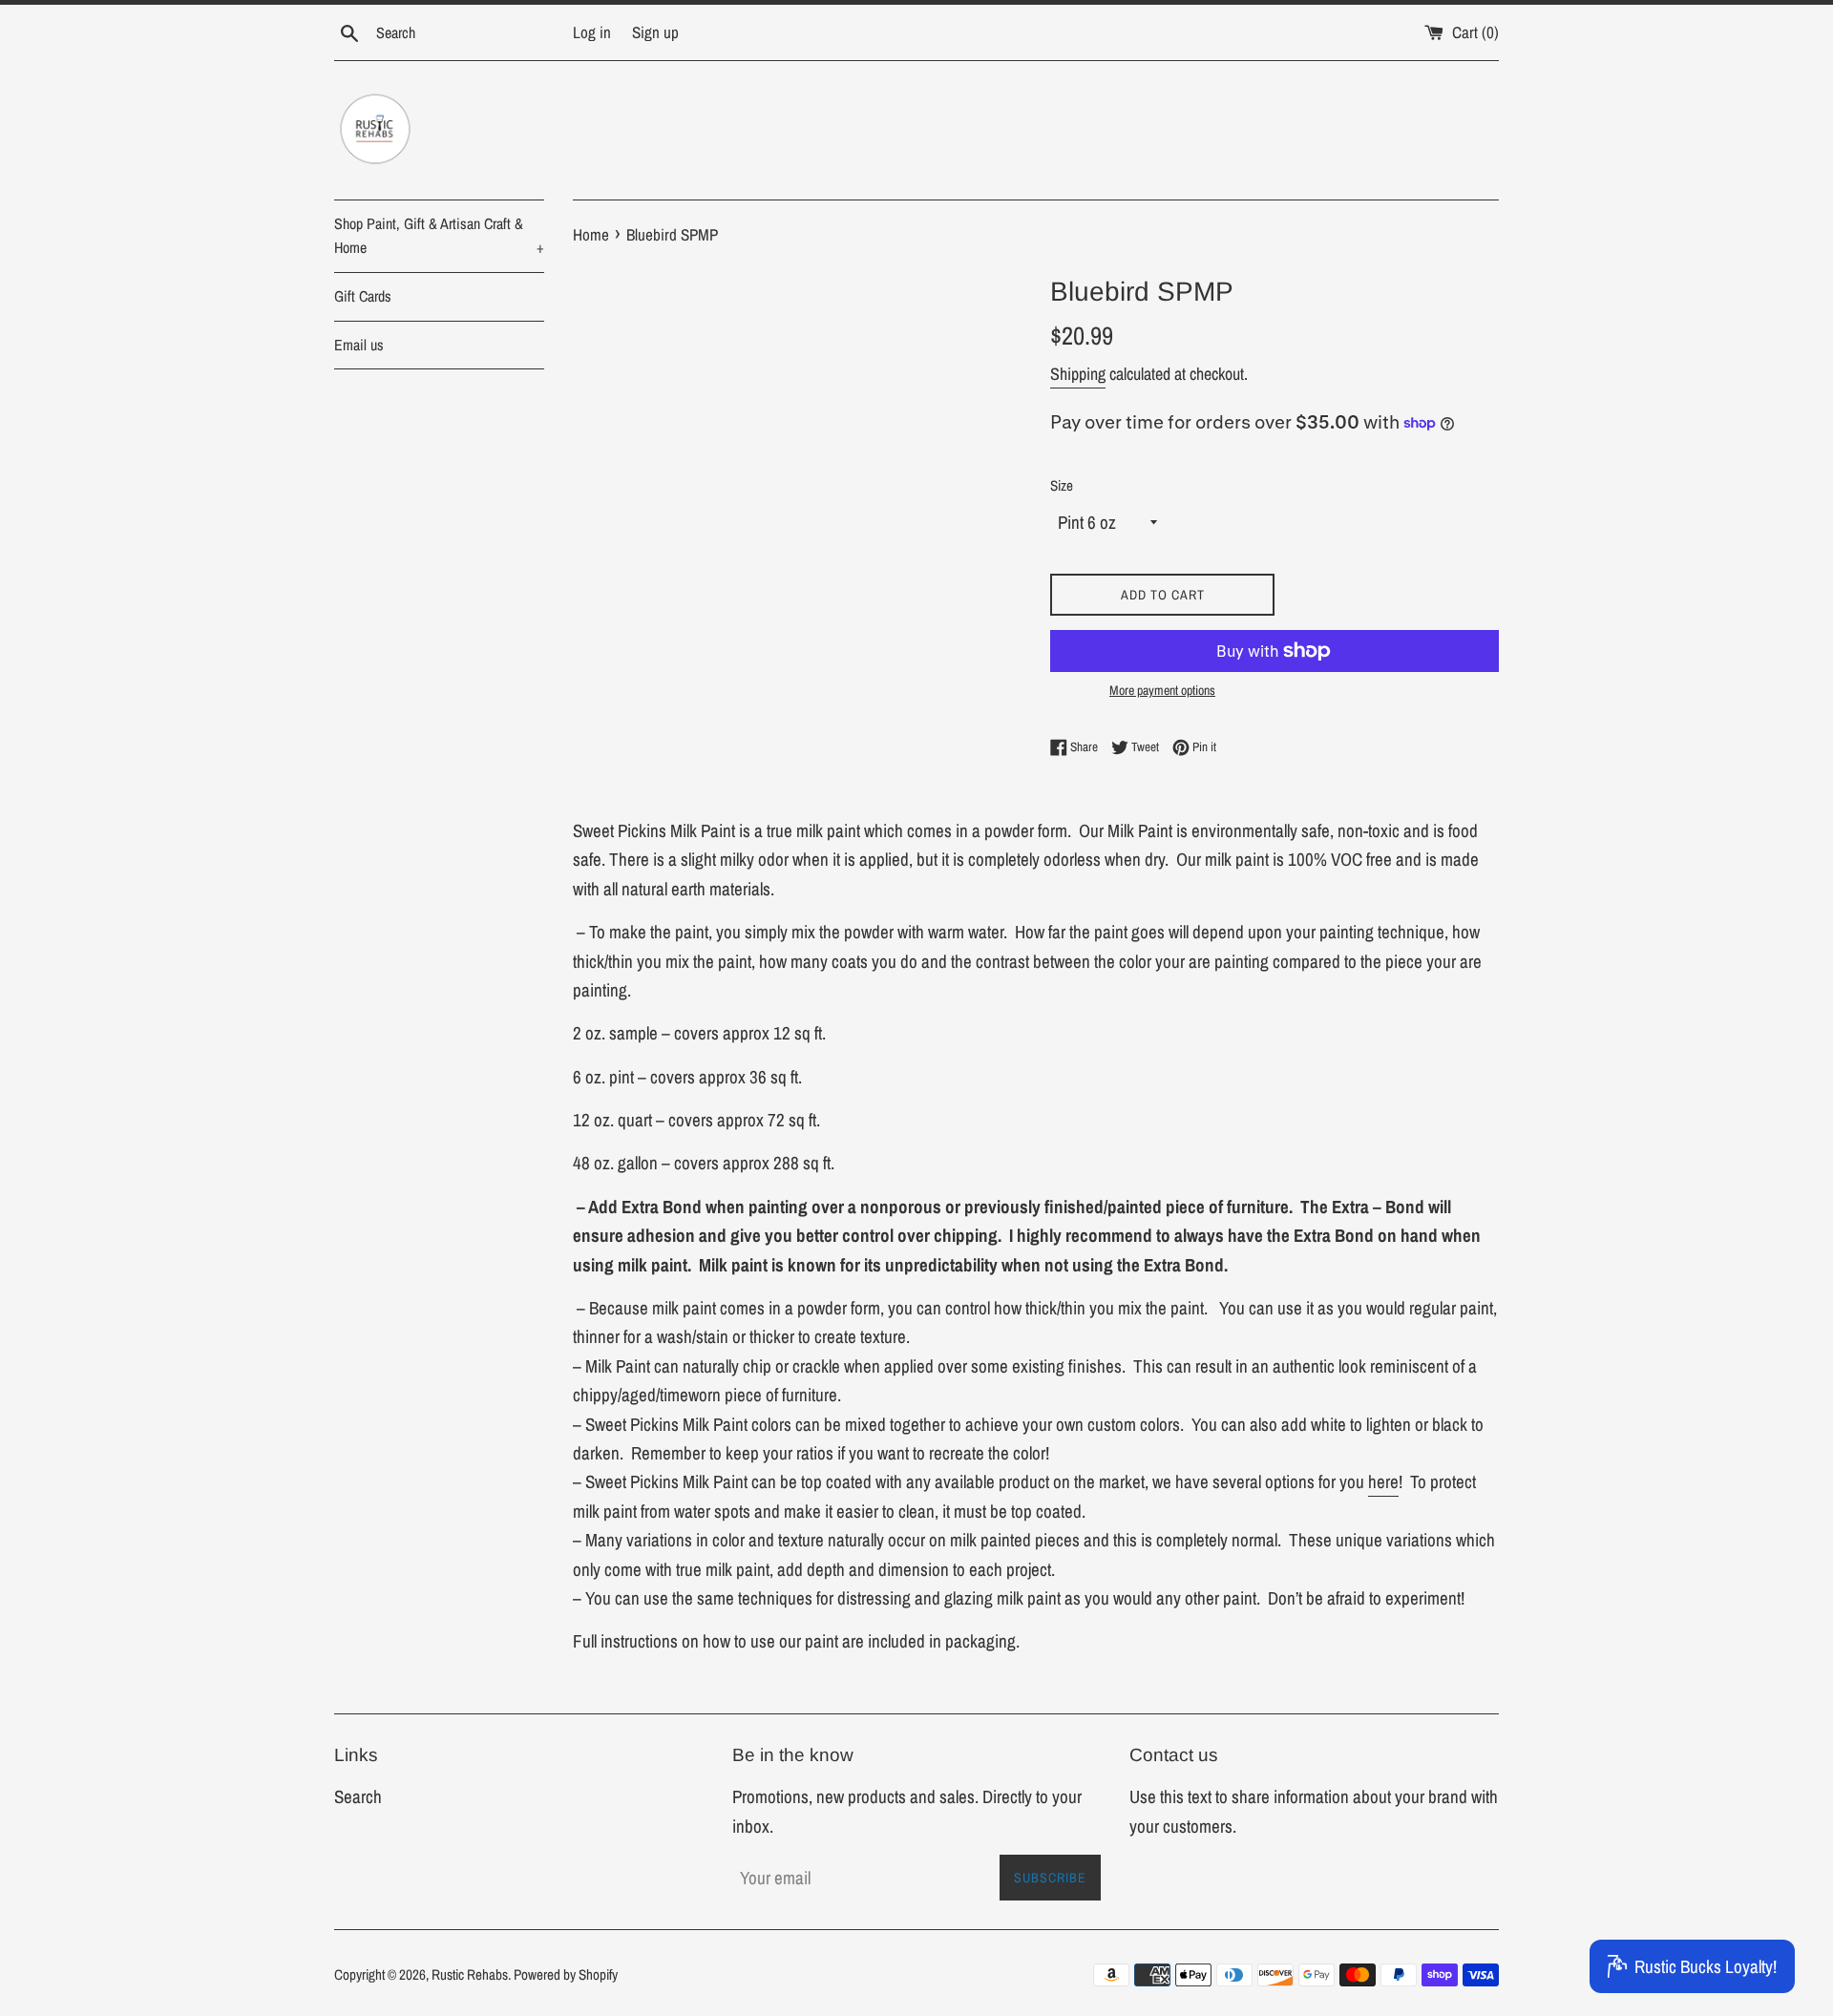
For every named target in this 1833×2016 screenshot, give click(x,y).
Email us (359, 345)
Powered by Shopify (566, 1974)
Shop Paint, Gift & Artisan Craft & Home (439, 236)
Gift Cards (363, 296)
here (1383, 1481)
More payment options (1162, 690)
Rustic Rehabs (470, 1974)
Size (1062, 485)
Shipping (1078, 374)
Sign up (655, 32)
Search (358, 1796)
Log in (592, 32)
